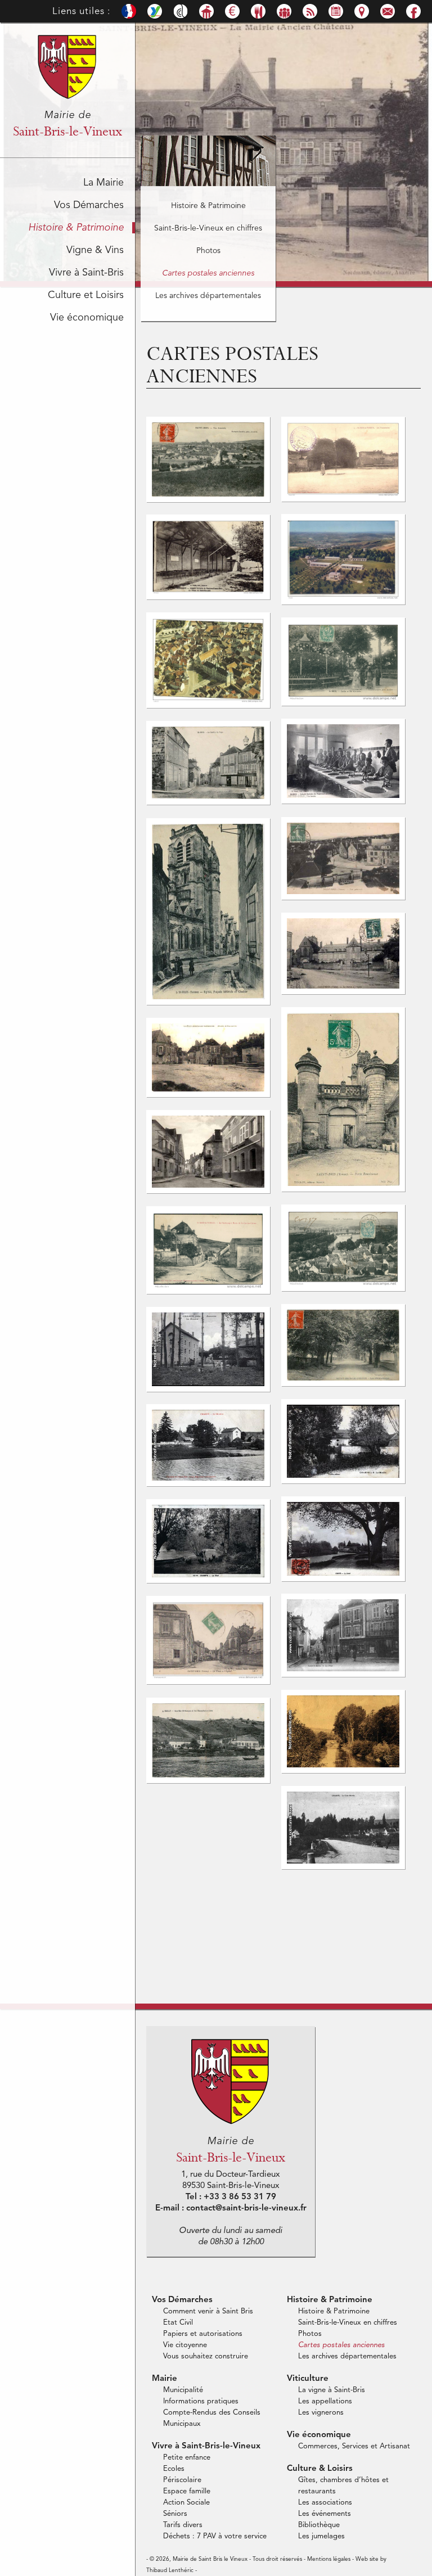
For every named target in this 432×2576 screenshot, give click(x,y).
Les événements (325, 2514)
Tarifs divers (183, 2525)
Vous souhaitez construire (206, 2356)
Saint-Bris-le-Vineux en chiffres (208, 228)
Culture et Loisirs (86, 295)
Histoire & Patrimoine (76, 228)
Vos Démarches (89, 205)
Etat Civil (178, 2323)
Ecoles (174, 2469)
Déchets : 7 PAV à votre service (215, 2536)
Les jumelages (321, 2536)
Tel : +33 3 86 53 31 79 (231, 2197)
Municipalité (183, 2390)
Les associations (325, 2503)
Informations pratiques (201, 2401)
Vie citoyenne (185, 2345)
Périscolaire (182, 2480)
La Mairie (103, 183)
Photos (208, 251)
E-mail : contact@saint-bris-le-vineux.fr (231, 2209)
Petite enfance (187, 2458)
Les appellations (325, 2401)
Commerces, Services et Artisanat (354, 2446)
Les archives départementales (208, 296)
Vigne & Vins (95, 250)
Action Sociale (186, 2503)
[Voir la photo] (208, 499)
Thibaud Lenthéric (170, 2570)
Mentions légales (329, 2559)
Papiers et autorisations (203, 2334)
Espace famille (187, 2491)
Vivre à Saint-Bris (86, 273)
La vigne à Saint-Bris (332, 2390)
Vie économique (87, 318)
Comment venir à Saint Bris (208, 2311)
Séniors (175, 2514)
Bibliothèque (319, 2525)
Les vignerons (321, 2413)
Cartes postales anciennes (208, 273)
